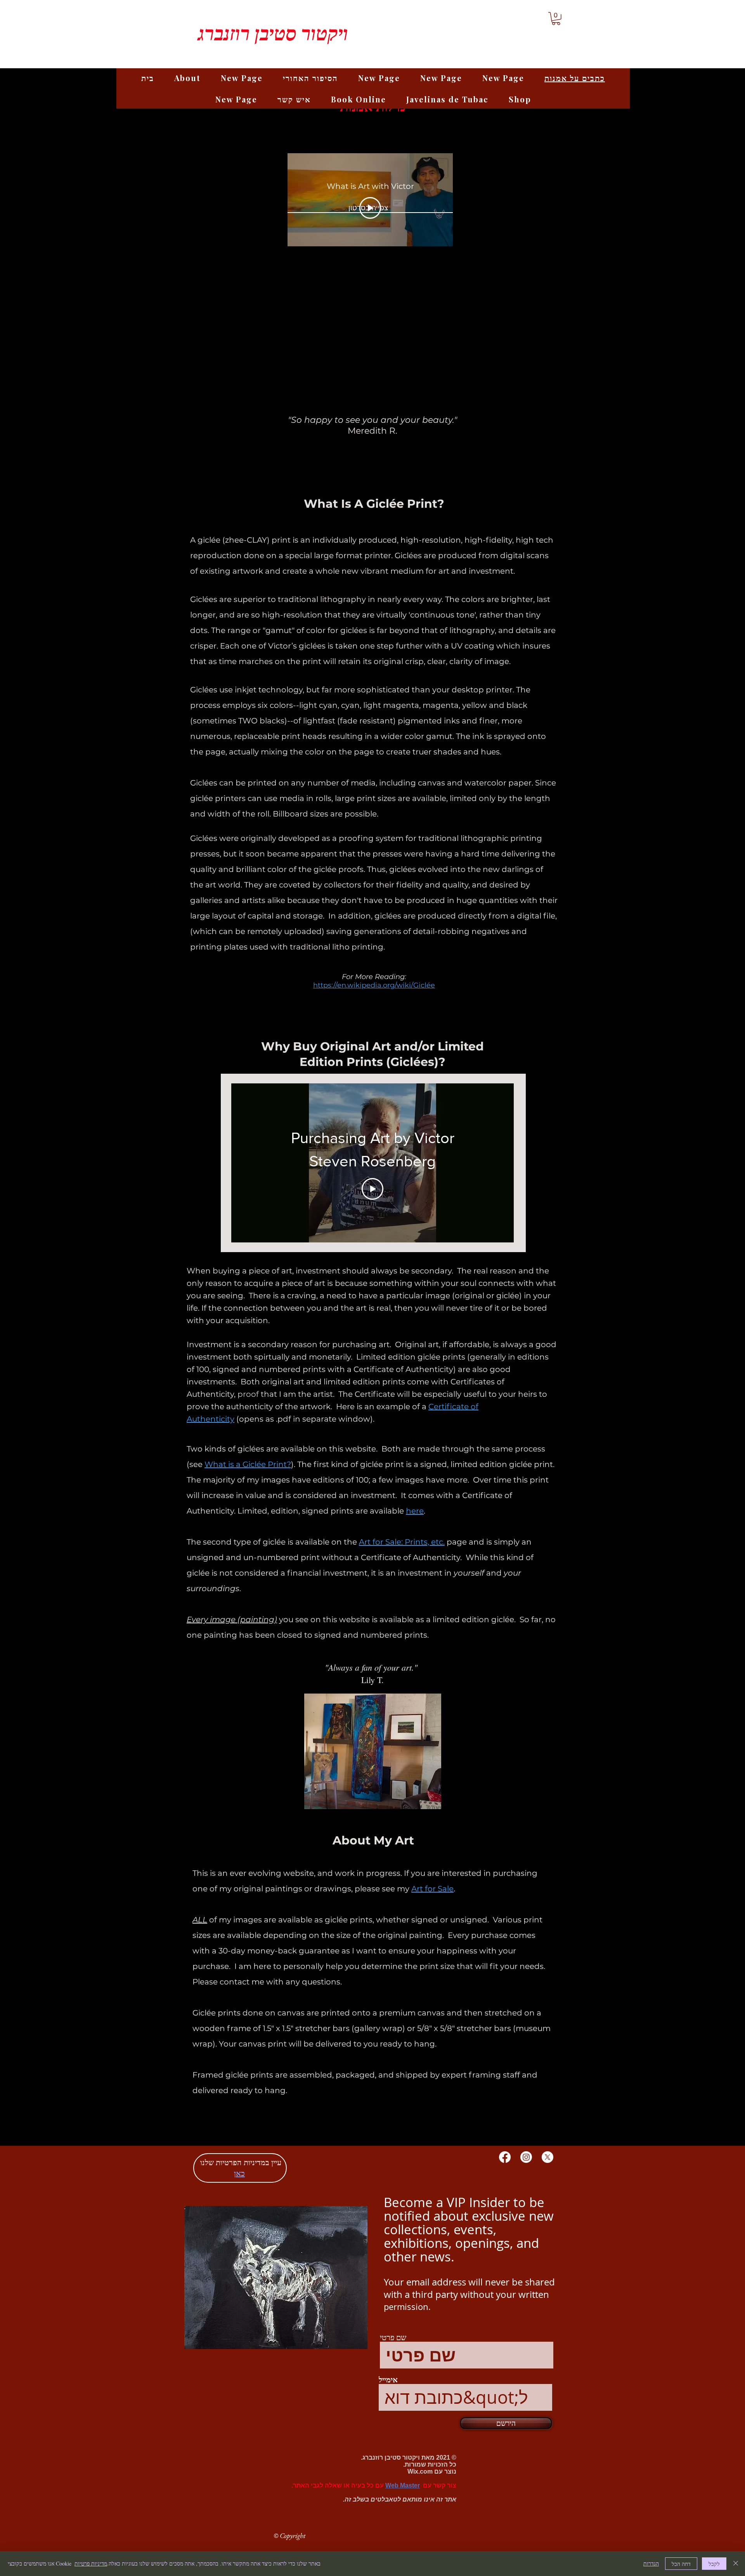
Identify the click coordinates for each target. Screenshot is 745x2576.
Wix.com (420, 2471)
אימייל (388, 2380)
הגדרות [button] (651, 2563)
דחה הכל (681, 2564)
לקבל (714, 2564)
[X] (547, 2157)
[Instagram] (526, 2157)
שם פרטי (393, 2338)
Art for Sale (432, 1889)
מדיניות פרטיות (91, 2563)
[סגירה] (736, 2564)
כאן (239, 2173)
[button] (556, 19)
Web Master (403, 2485)
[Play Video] (372, 1189)
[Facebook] (505, 2157)
